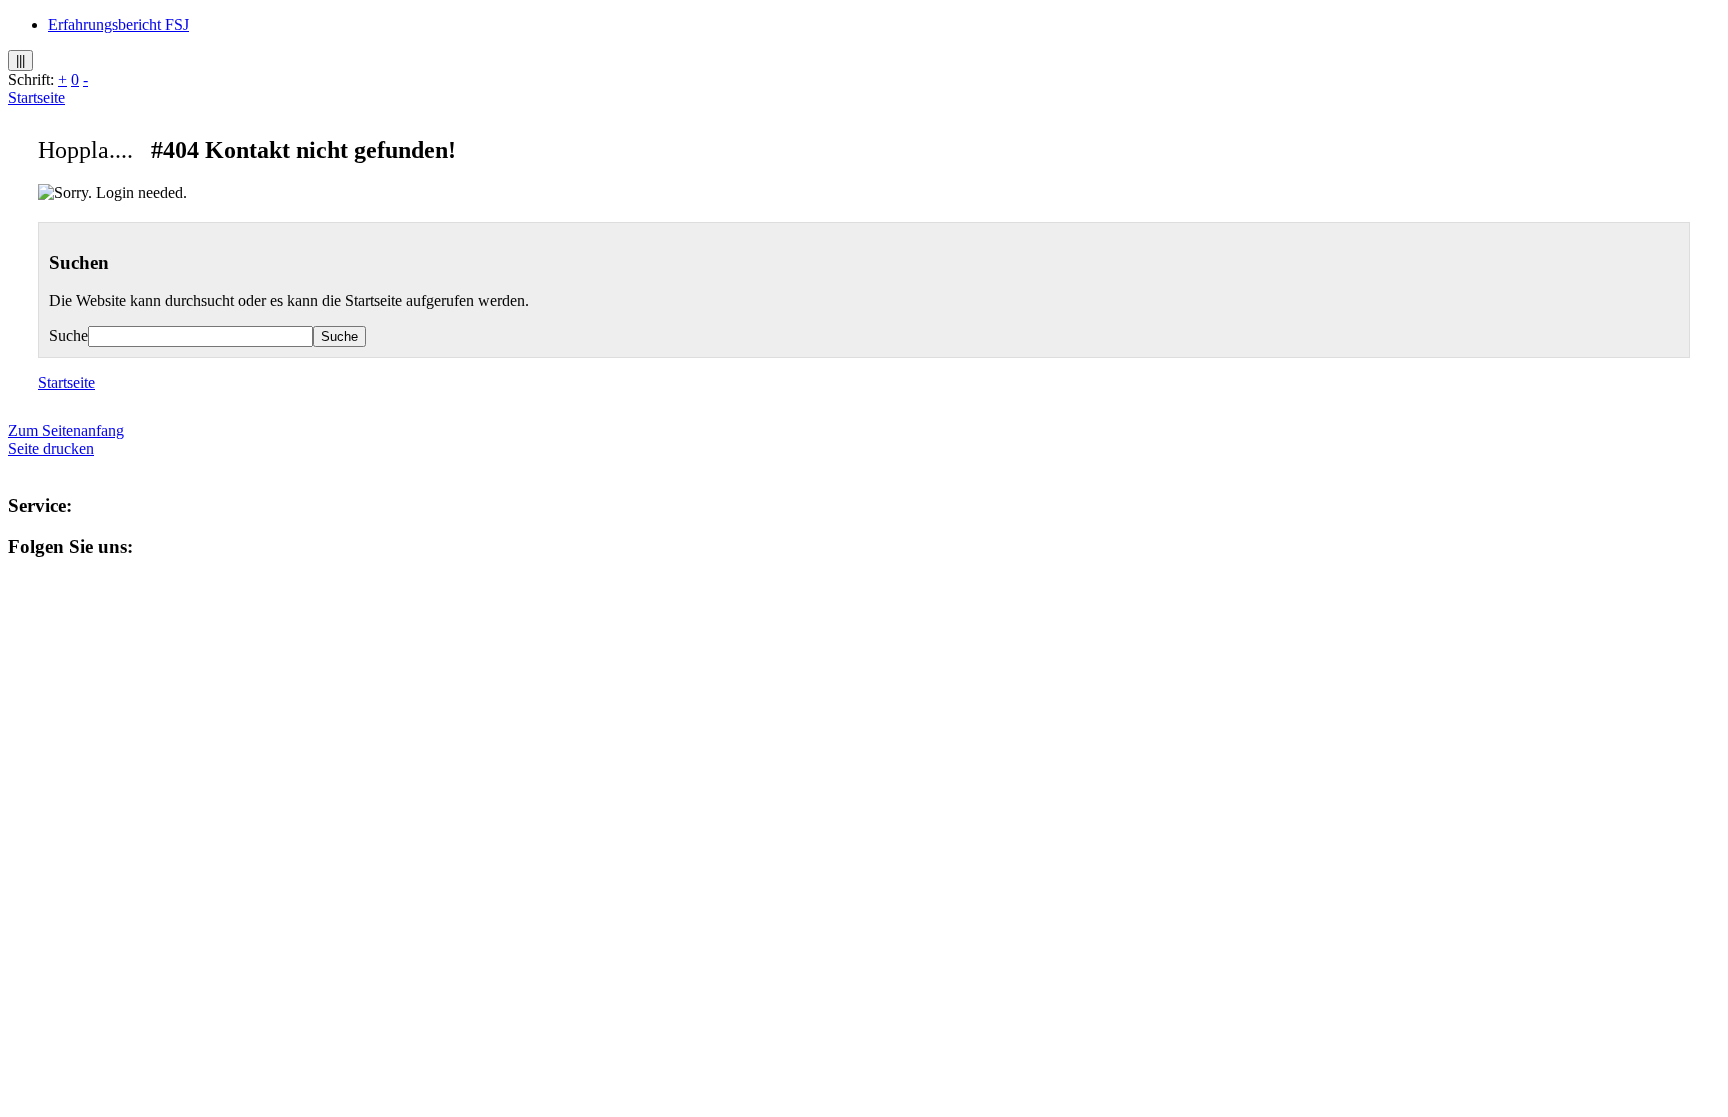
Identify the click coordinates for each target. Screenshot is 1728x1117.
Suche (68, 335)
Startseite (36, 97)
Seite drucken (51, 448)
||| (20, 60)
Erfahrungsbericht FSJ (118, 24)
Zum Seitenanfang (66, 430)
